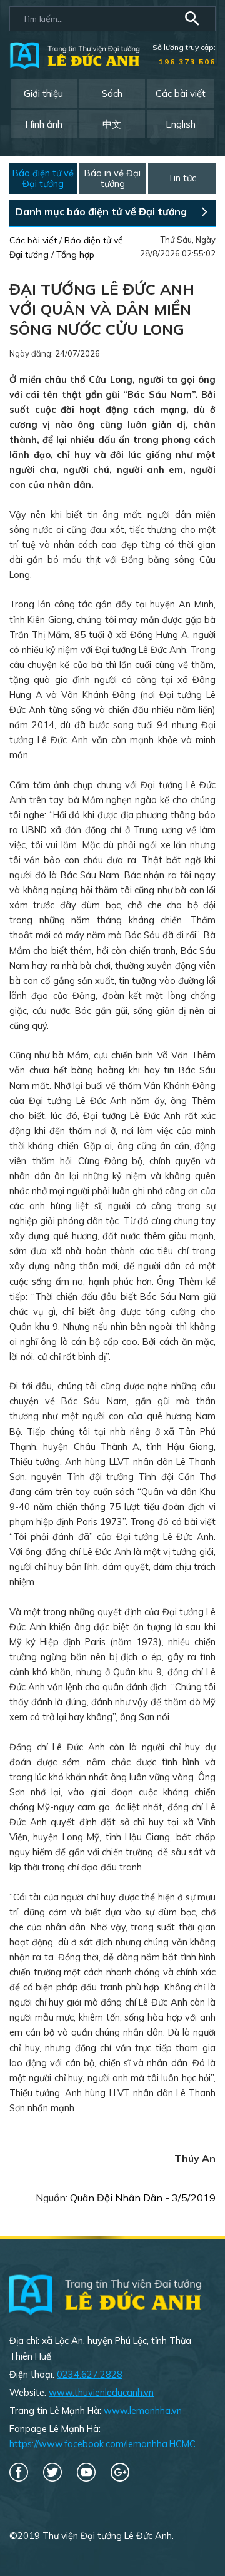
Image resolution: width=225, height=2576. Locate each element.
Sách (112, 94)
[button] (194, 20)
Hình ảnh (44, 124)
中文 (112, 124)
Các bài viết (181, 94)
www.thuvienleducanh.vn (101, 2392)
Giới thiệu (43, 94)
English (181, 124)
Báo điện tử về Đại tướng (43, 179)
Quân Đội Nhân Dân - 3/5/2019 (143, 2198)
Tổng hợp (75, 255)
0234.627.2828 (90, 2374)
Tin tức (182, 178)
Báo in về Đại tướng (112, 179)
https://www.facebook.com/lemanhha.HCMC (102, 2444)
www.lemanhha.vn (143, 2411)
